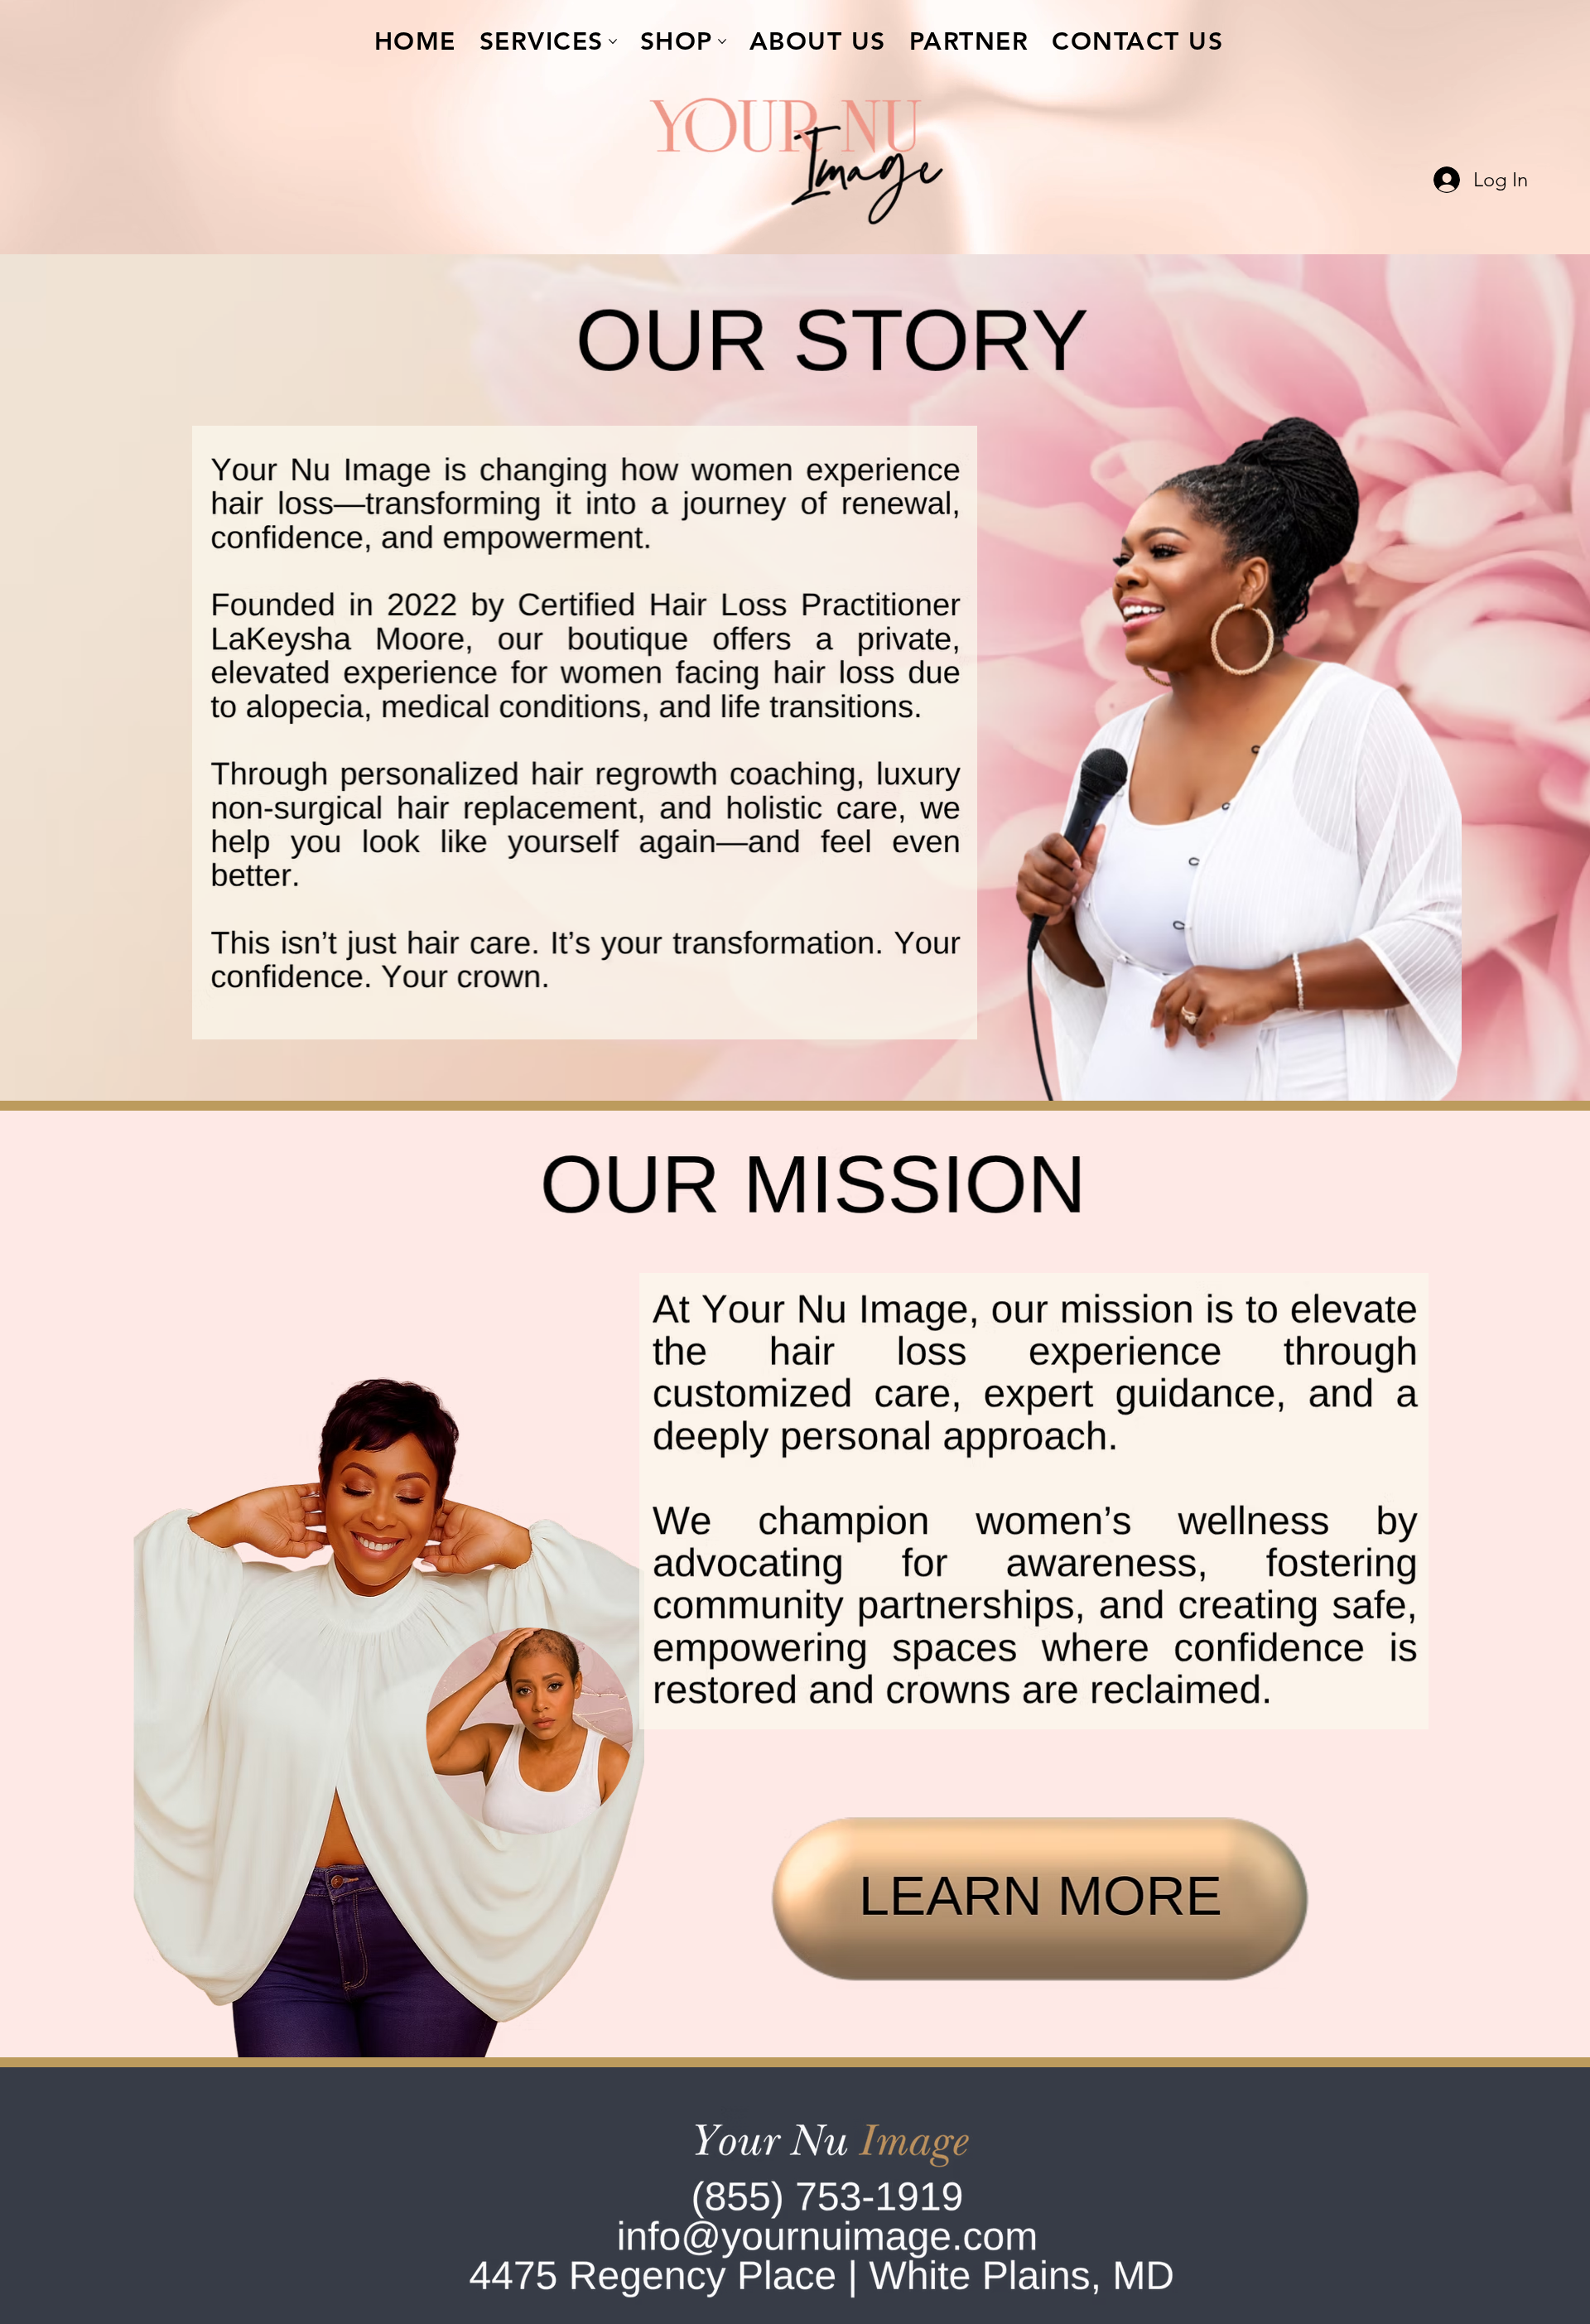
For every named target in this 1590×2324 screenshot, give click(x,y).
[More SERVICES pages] (613, 41)
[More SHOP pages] (722, 41)
